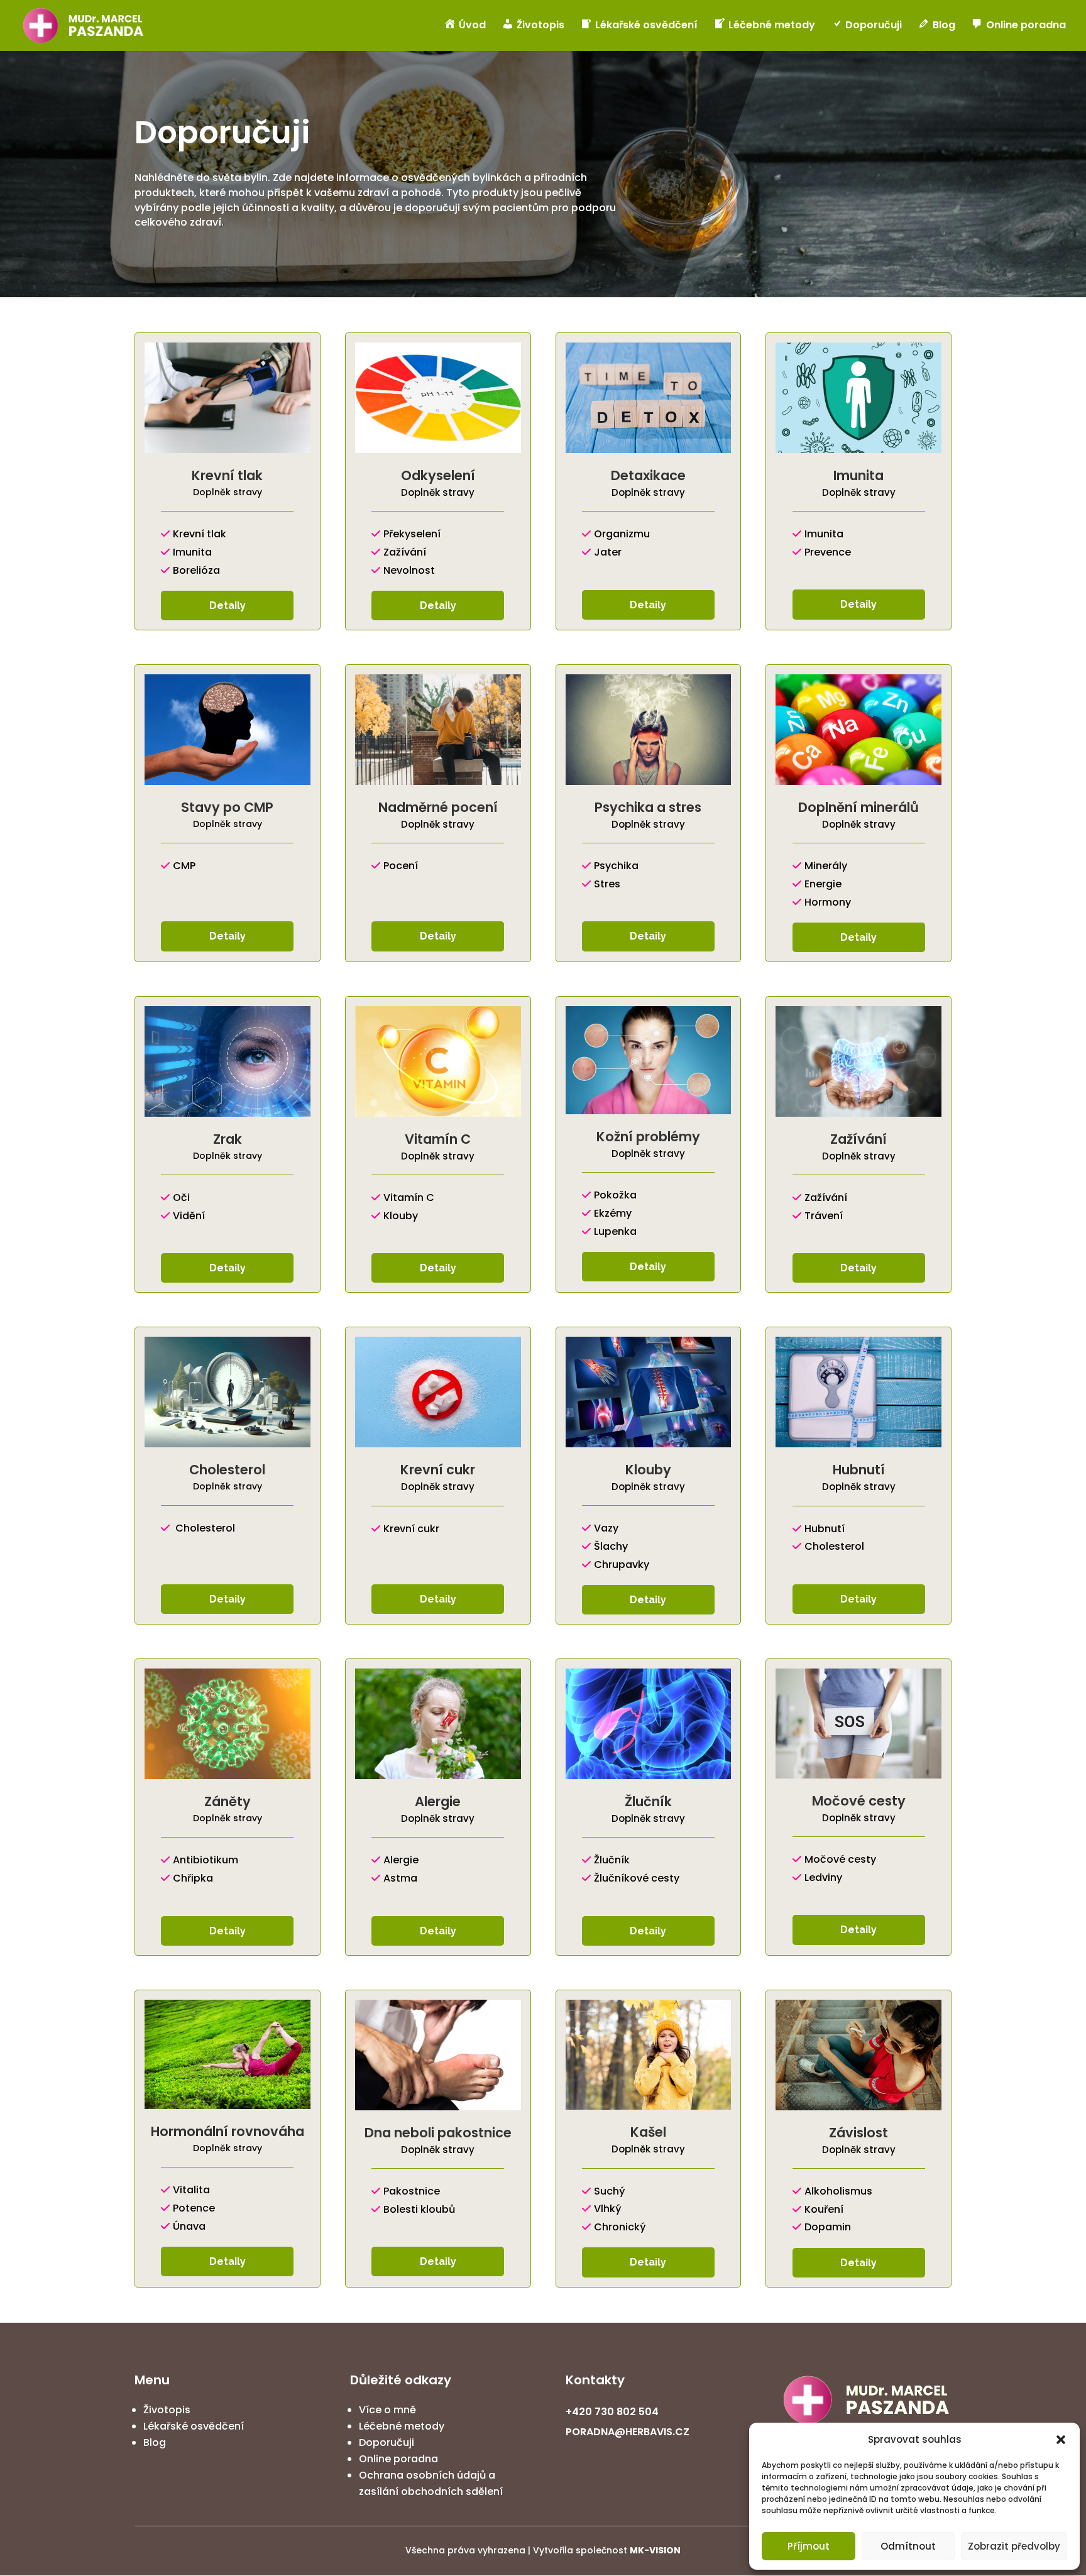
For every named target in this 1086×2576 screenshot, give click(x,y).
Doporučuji (387, 2442)
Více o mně (387, 2410)
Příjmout (809, 2546)
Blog (155, 2442)
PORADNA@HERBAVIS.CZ (628, 2432)
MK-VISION (655, 2550)
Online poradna (398, 2459)
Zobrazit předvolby (1014, 2546)
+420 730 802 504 (612, 2412)
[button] (1061, 2440)
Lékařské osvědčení (194, 2426)
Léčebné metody (402, 2426)
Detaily (228, 606)
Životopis (167, 2410)
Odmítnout (908, 2546)
